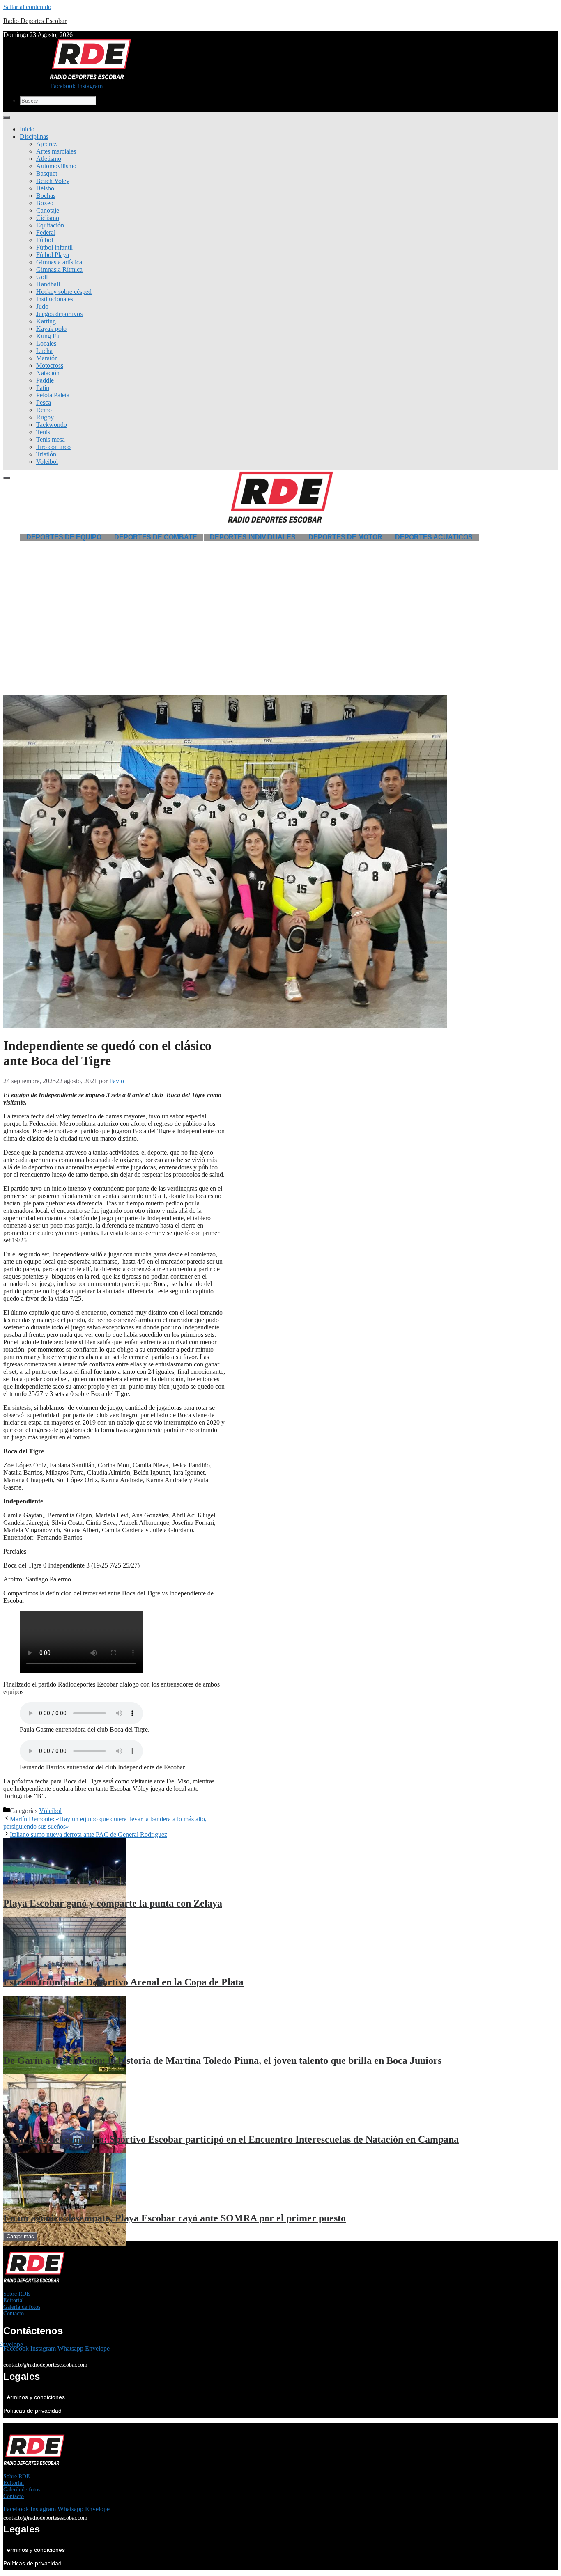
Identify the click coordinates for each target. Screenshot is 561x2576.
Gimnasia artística (59, 262)
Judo (42, 306)
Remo (44, 410)
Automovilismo (56, 166)
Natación (48, 373)
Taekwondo (52, 425)
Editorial (14, 2300)
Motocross (50, 366)
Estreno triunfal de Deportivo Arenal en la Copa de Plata (123, 1982)
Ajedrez (46, 144)
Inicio (27, 129)
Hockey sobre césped (64, 292)
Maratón (47, 358)
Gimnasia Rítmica (59, 269)
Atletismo (49, 159)
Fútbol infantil (54, 247)
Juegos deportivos (59, 314)
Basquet (47, 173)
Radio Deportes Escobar (35, 21)
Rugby (45, 417)
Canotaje (48, 210)
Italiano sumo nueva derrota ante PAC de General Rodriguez (89, 1835)
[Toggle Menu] (7, 117)
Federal (46, 233)
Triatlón (46, 454)
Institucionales (55, 299)
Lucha (44, 351)
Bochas (46, 196)
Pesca (44, 402)
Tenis (43, 432)
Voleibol (47, 462)
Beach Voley (53, 181)
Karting (46, 321)
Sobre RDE (17, 2294)
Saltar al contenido (27, 7)
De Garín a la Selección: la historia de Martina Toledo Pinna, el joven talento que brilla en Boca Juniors (222, 2060)
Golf (42, 277)
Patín (43, 388)
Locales (46, 343)
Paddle (45, 380)
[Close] (7, 478)
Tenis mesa (51, 439)
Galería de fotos (22, 2307)
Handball (48, 284)
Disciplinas (34, 136)
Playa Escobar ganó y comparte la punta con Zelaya (113, 1903)
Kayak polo (51, 329)
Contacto (14, 2314)
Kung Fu (48, 336)
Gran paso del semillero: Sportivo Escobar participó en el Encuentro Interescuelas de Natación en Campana (231, 2139)
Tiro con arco (53, 447)
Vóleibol (50, 1811)
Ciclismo (48, 218)
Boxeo (45, 203)
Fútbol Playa (53, 255)
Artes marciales (56, 151)
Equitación (50, 225)
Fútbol (45, 240)
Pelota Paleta (53, 395)
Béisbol (46, 188)
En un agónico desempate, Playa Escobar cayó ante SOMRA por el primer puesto (175, 2218)
